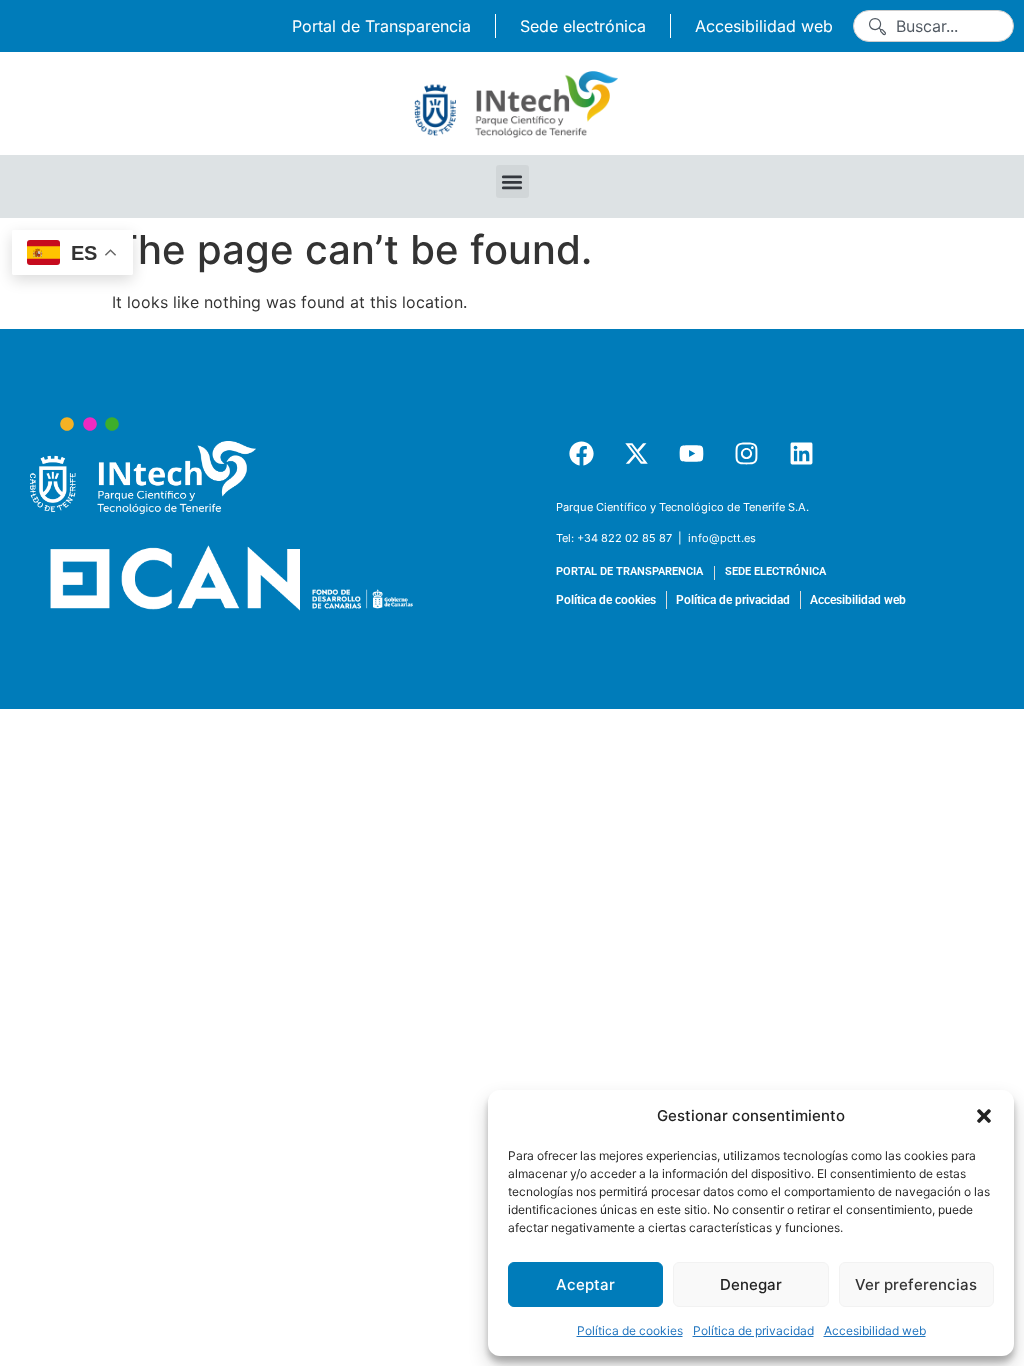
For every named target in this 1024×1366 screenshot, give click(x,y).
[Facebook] (581, 454)
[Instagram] (746, 454)
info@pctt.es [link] (722, 538)
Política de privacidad (753, 1330)
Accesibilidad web (875, 1330)
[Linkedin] (801, 454)
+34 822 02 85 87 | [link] (631, 538)
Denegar (751, 1284)
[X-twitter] (636, 454)
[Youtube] (691, 454)
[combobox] (933, 26)
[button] (984, 1116)
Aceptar (585, 1284)
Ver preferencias (916, 1284)
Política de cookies (630, 1330)
